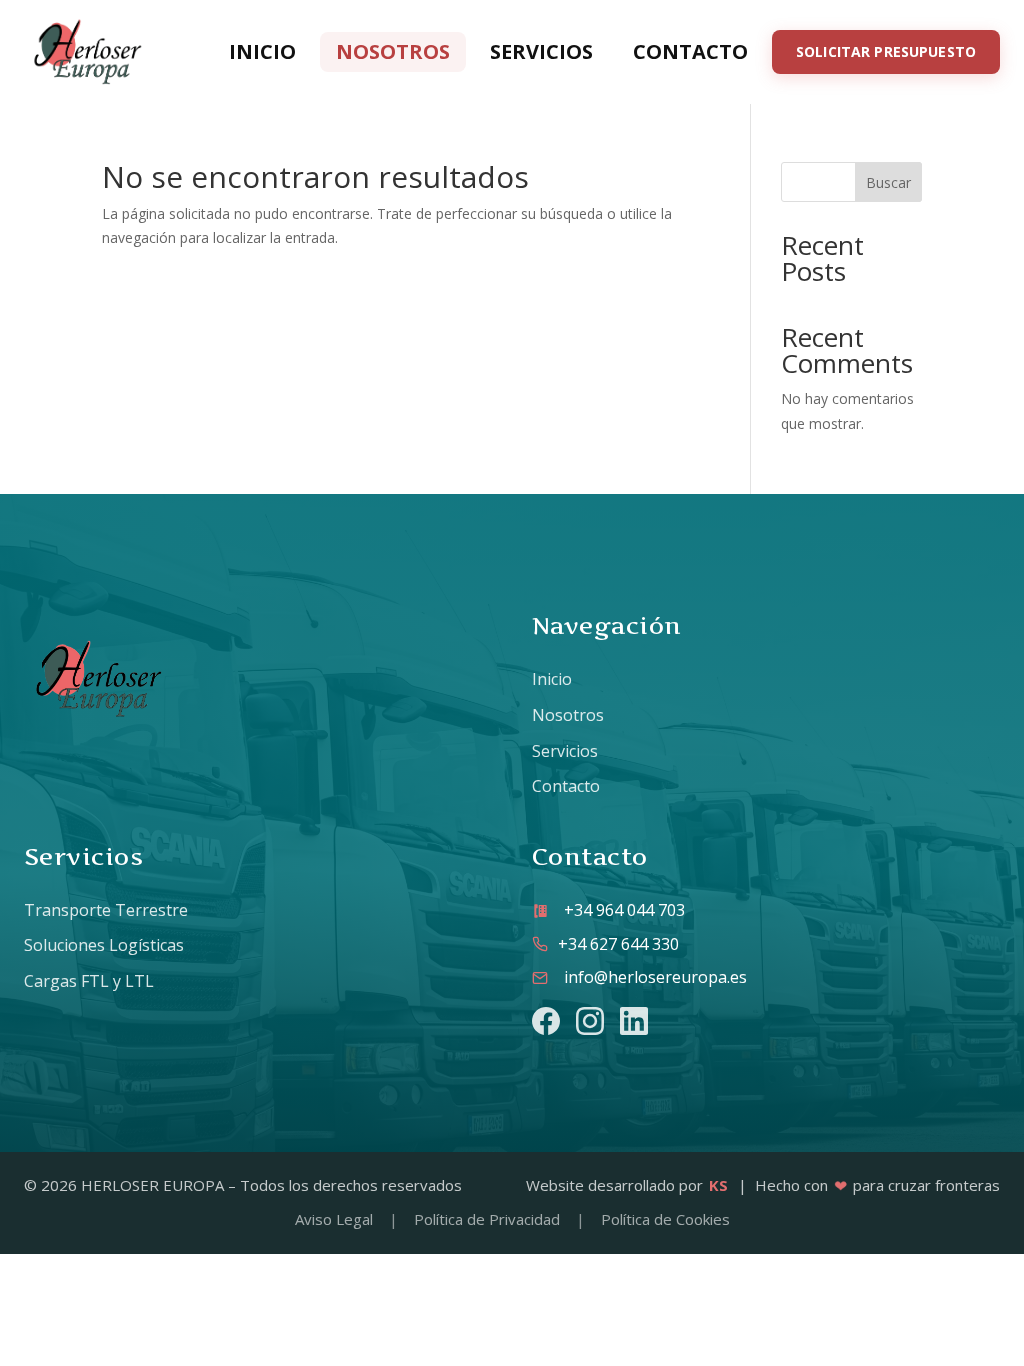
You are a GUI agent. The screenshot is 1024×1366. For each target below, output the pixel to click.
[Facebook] (546, 1021)
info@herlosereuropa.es (655, 977)
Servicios (541, 51)
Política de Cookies (665, 1219)
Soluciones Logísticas (104, 945)
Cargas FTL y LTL (89, 981)
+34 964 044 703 (624, 910)
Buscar (888, 182)
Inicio (262, 51)
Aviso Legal (334, 1219)
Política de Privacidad (487, 1219)
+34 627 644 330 (618, 944)
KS (718, 1185)
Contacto (690, 51)
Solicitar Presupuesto (886, 51)
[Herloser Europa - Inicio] (88, 52)
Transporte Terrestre (106, 910)
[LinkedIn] (634, 1021)
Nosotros (393, 51)
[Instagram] (590, 1021)
